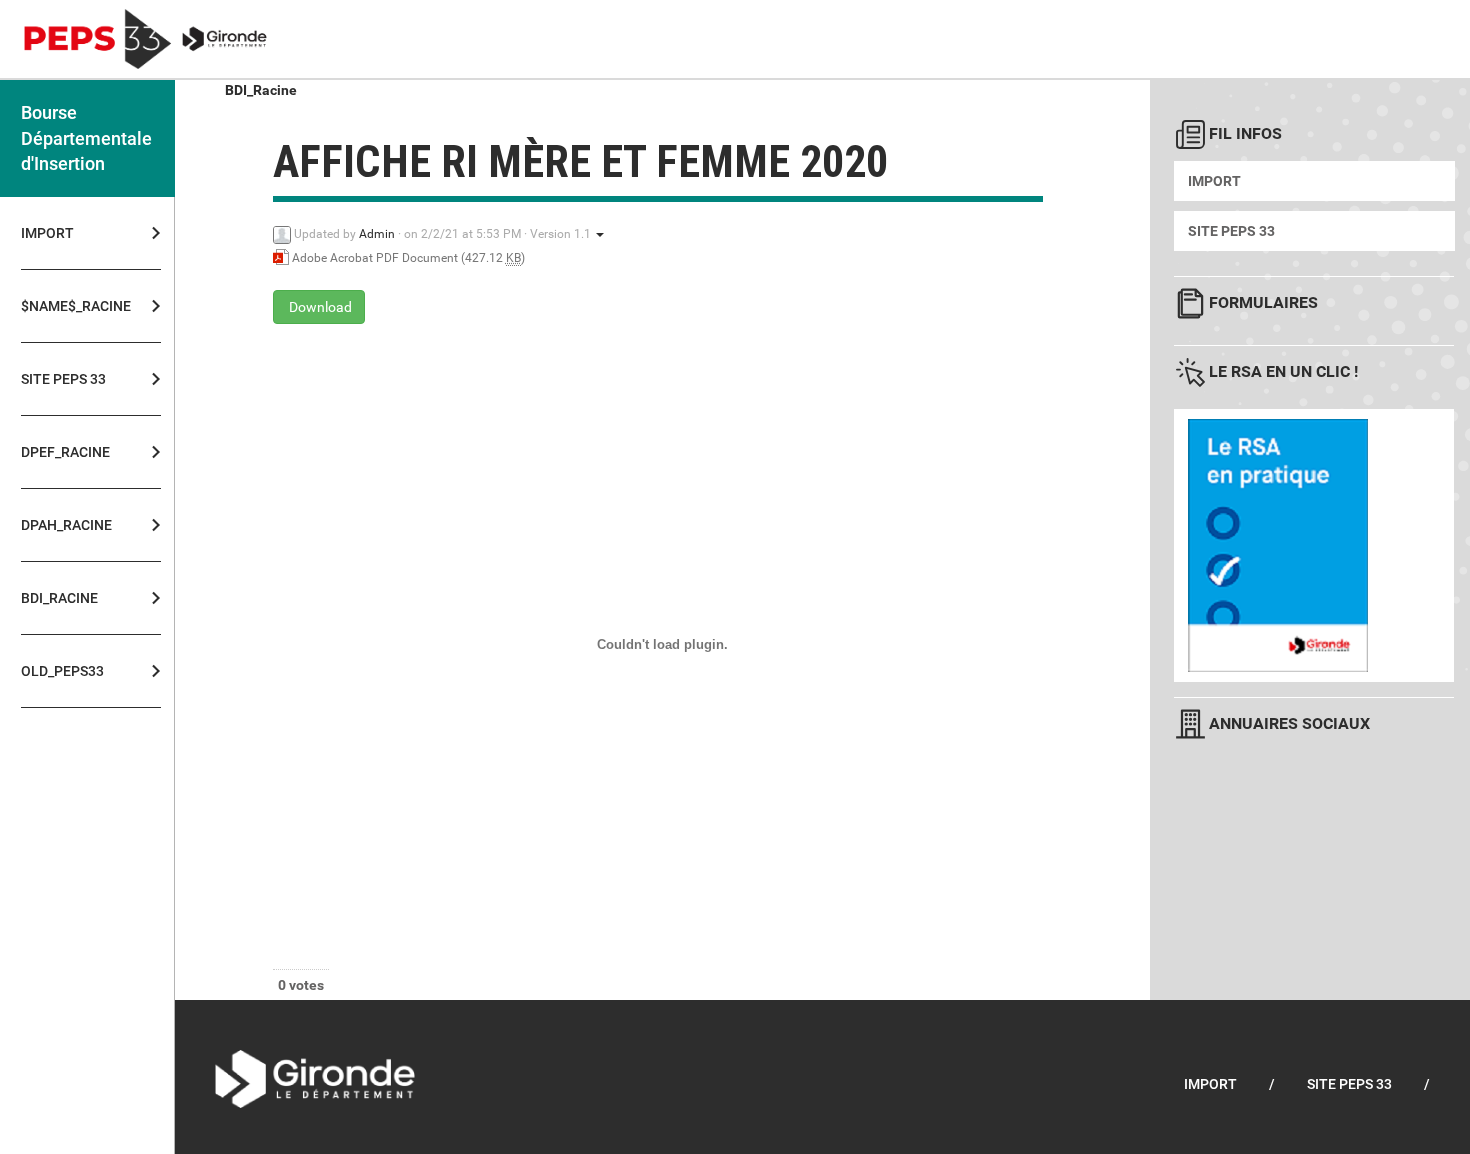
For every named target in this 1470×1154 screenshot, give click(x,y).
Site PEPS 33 (1231, 231)
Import (47, 233)
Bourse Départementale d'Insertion (86, 138)
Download (319, 307)
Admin (377, 234)
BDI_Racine (261, 90)
